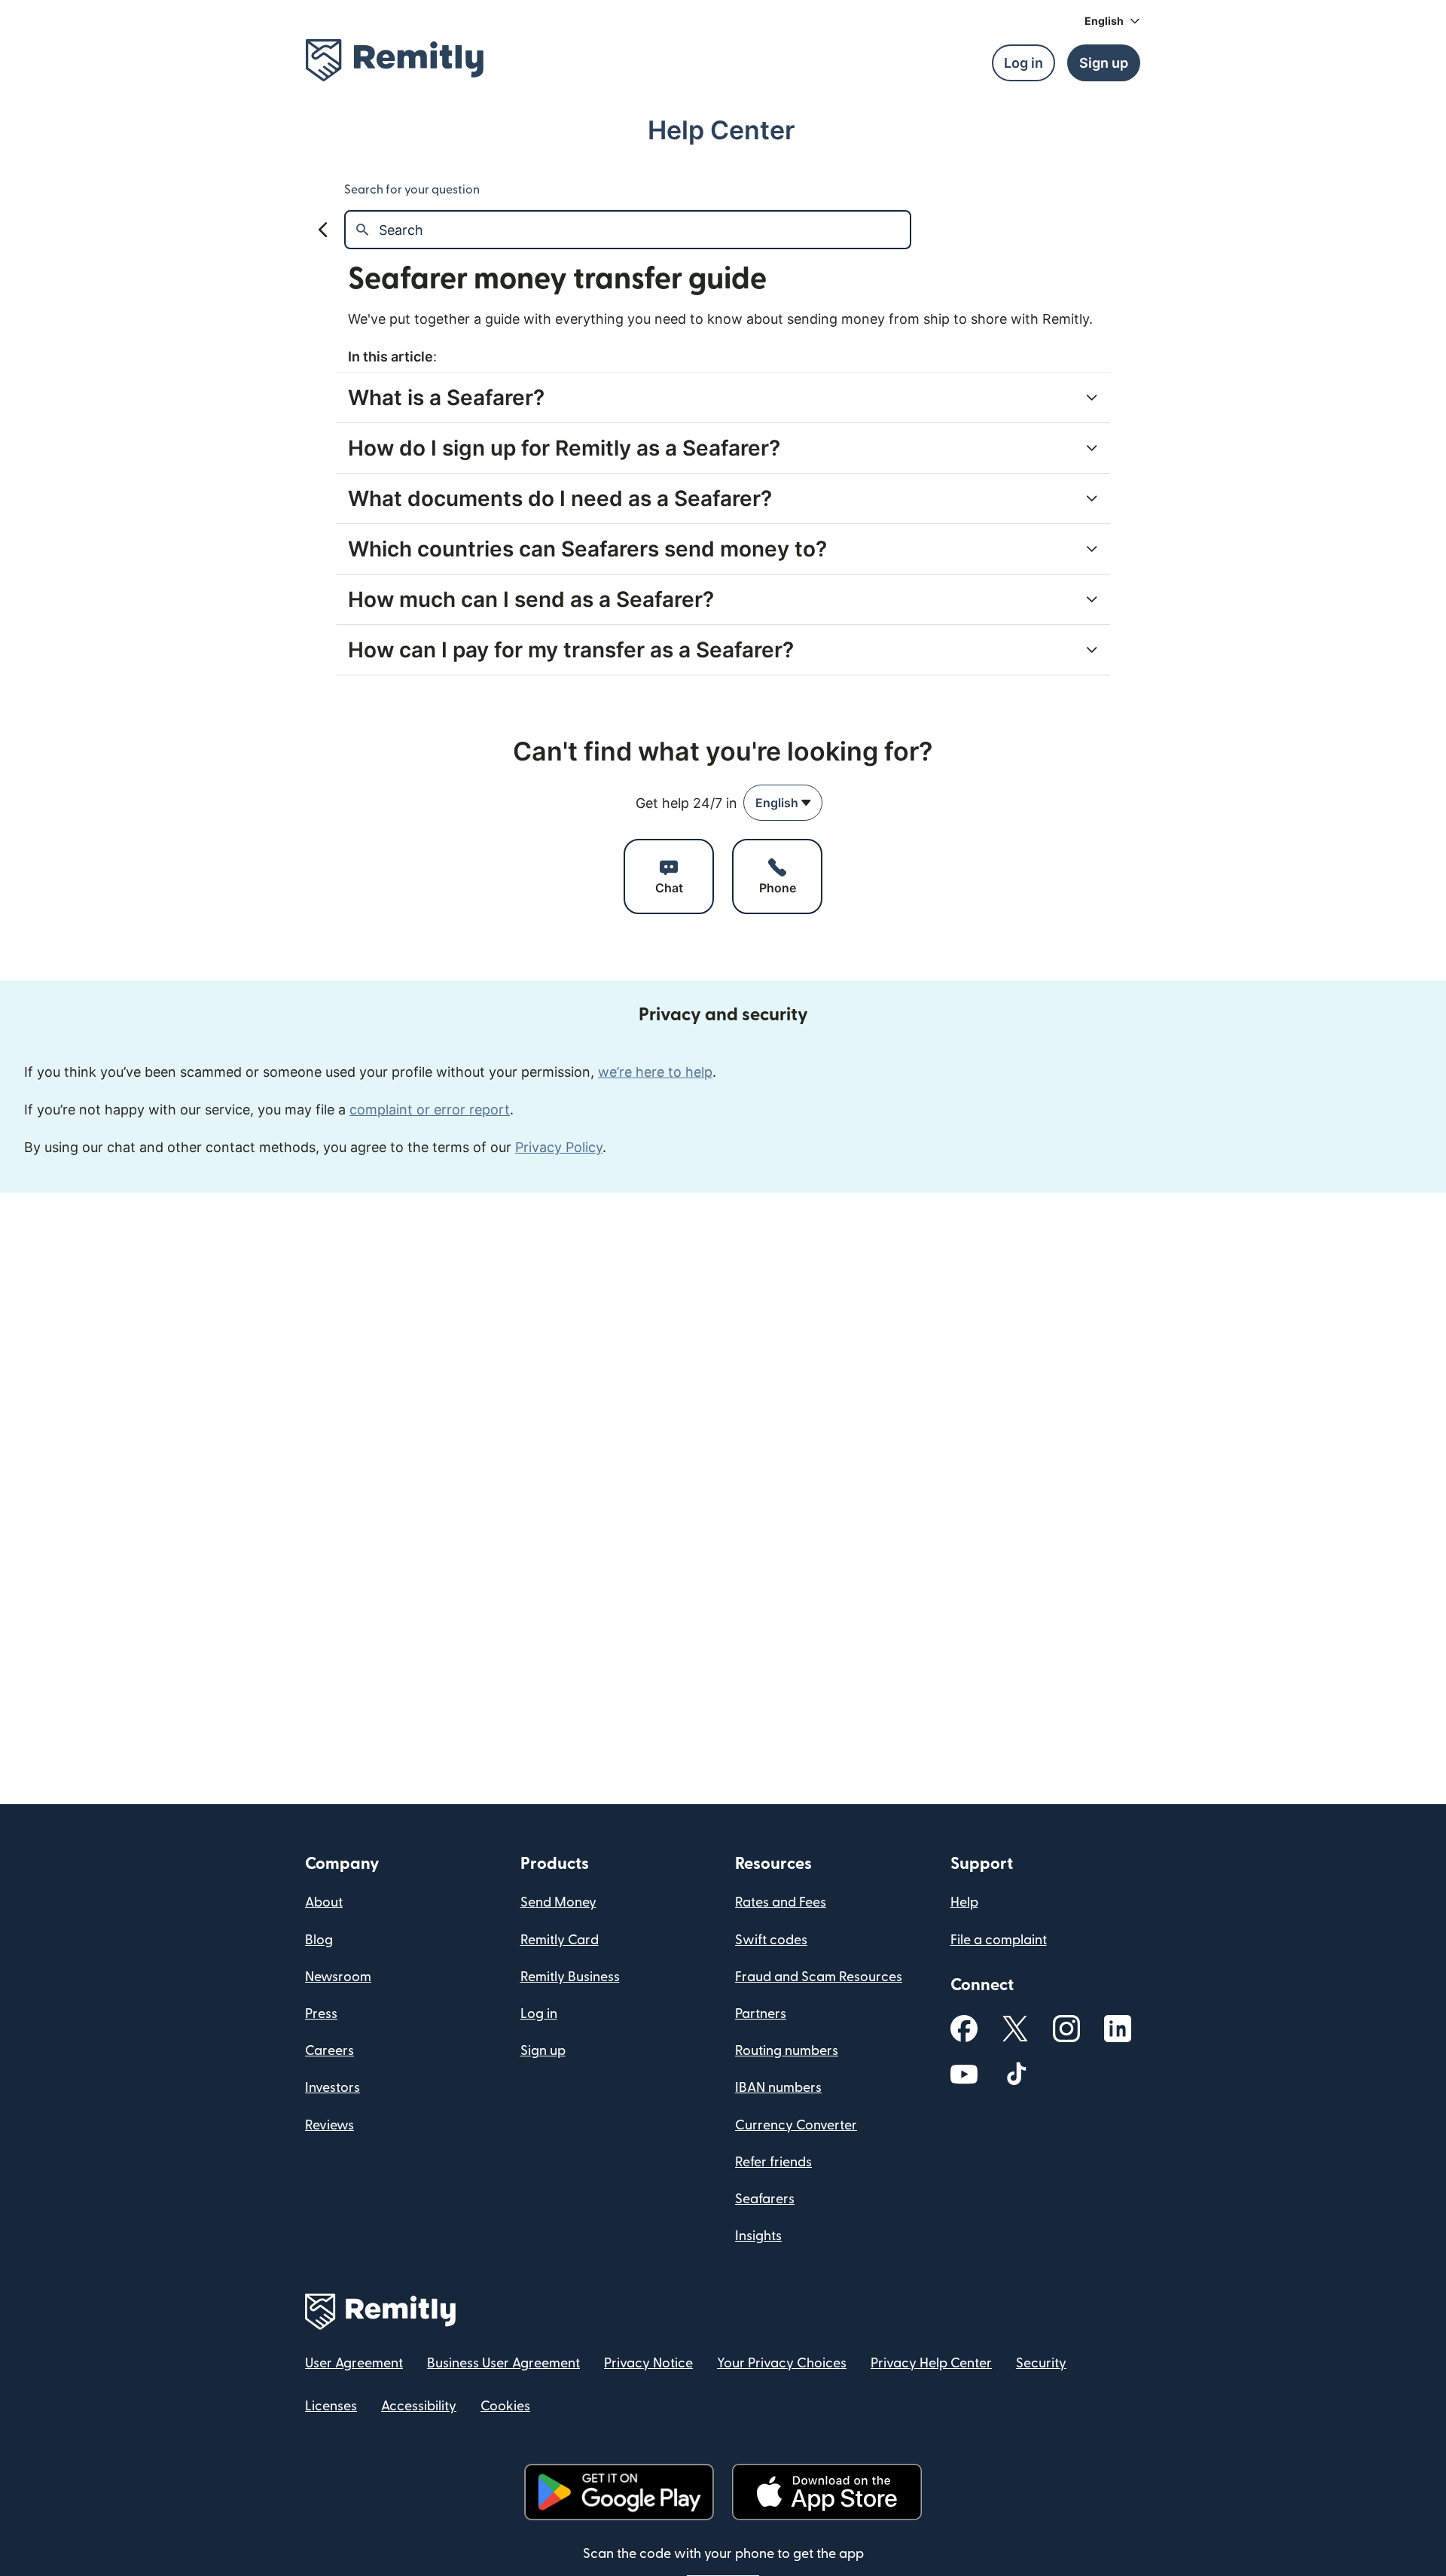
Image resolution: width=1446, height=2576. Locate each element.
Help (964, 1902)
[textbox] (644, 230)
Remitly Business (570, 1977)
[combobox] (783, 803)
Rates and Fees (781, 1902)
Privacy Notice (648, 2363)
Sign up (543, 2051)
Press (321, 2014)
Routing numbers (787, 2051)
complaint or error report (430, 1110)
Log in (539, 2014)
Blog (319, 1940)
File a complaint (999, 1940)
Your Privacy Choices (782, 2363)
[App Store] (827, 2492)
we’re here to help (655, 1072)
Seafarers (765, 2199)
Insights (758, 2236)
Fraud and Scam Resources (819, 1977)
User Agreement (354, 2363)
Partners (761, 2014)
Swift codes (771, 1940)
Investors (333, 2088)
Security (1041, 2363)
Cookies (505, 2406)
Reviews (329, 2125)
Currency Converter (796, 2125)
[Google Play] (619, 2492)
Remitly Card (560, 1940)
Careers (329, 2051)
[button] (1112, 21)
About (324, 1902)
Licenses (331, 2406)
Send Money (558, 1902)
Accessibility (419, 2406)
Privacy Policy (559, 1147)
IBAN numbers (778, 2088)
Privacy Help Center (931, 2363)
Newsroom (338, 1977)
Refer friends (773, 2162)
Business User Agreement (503, 2363)
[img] (395, 60)
